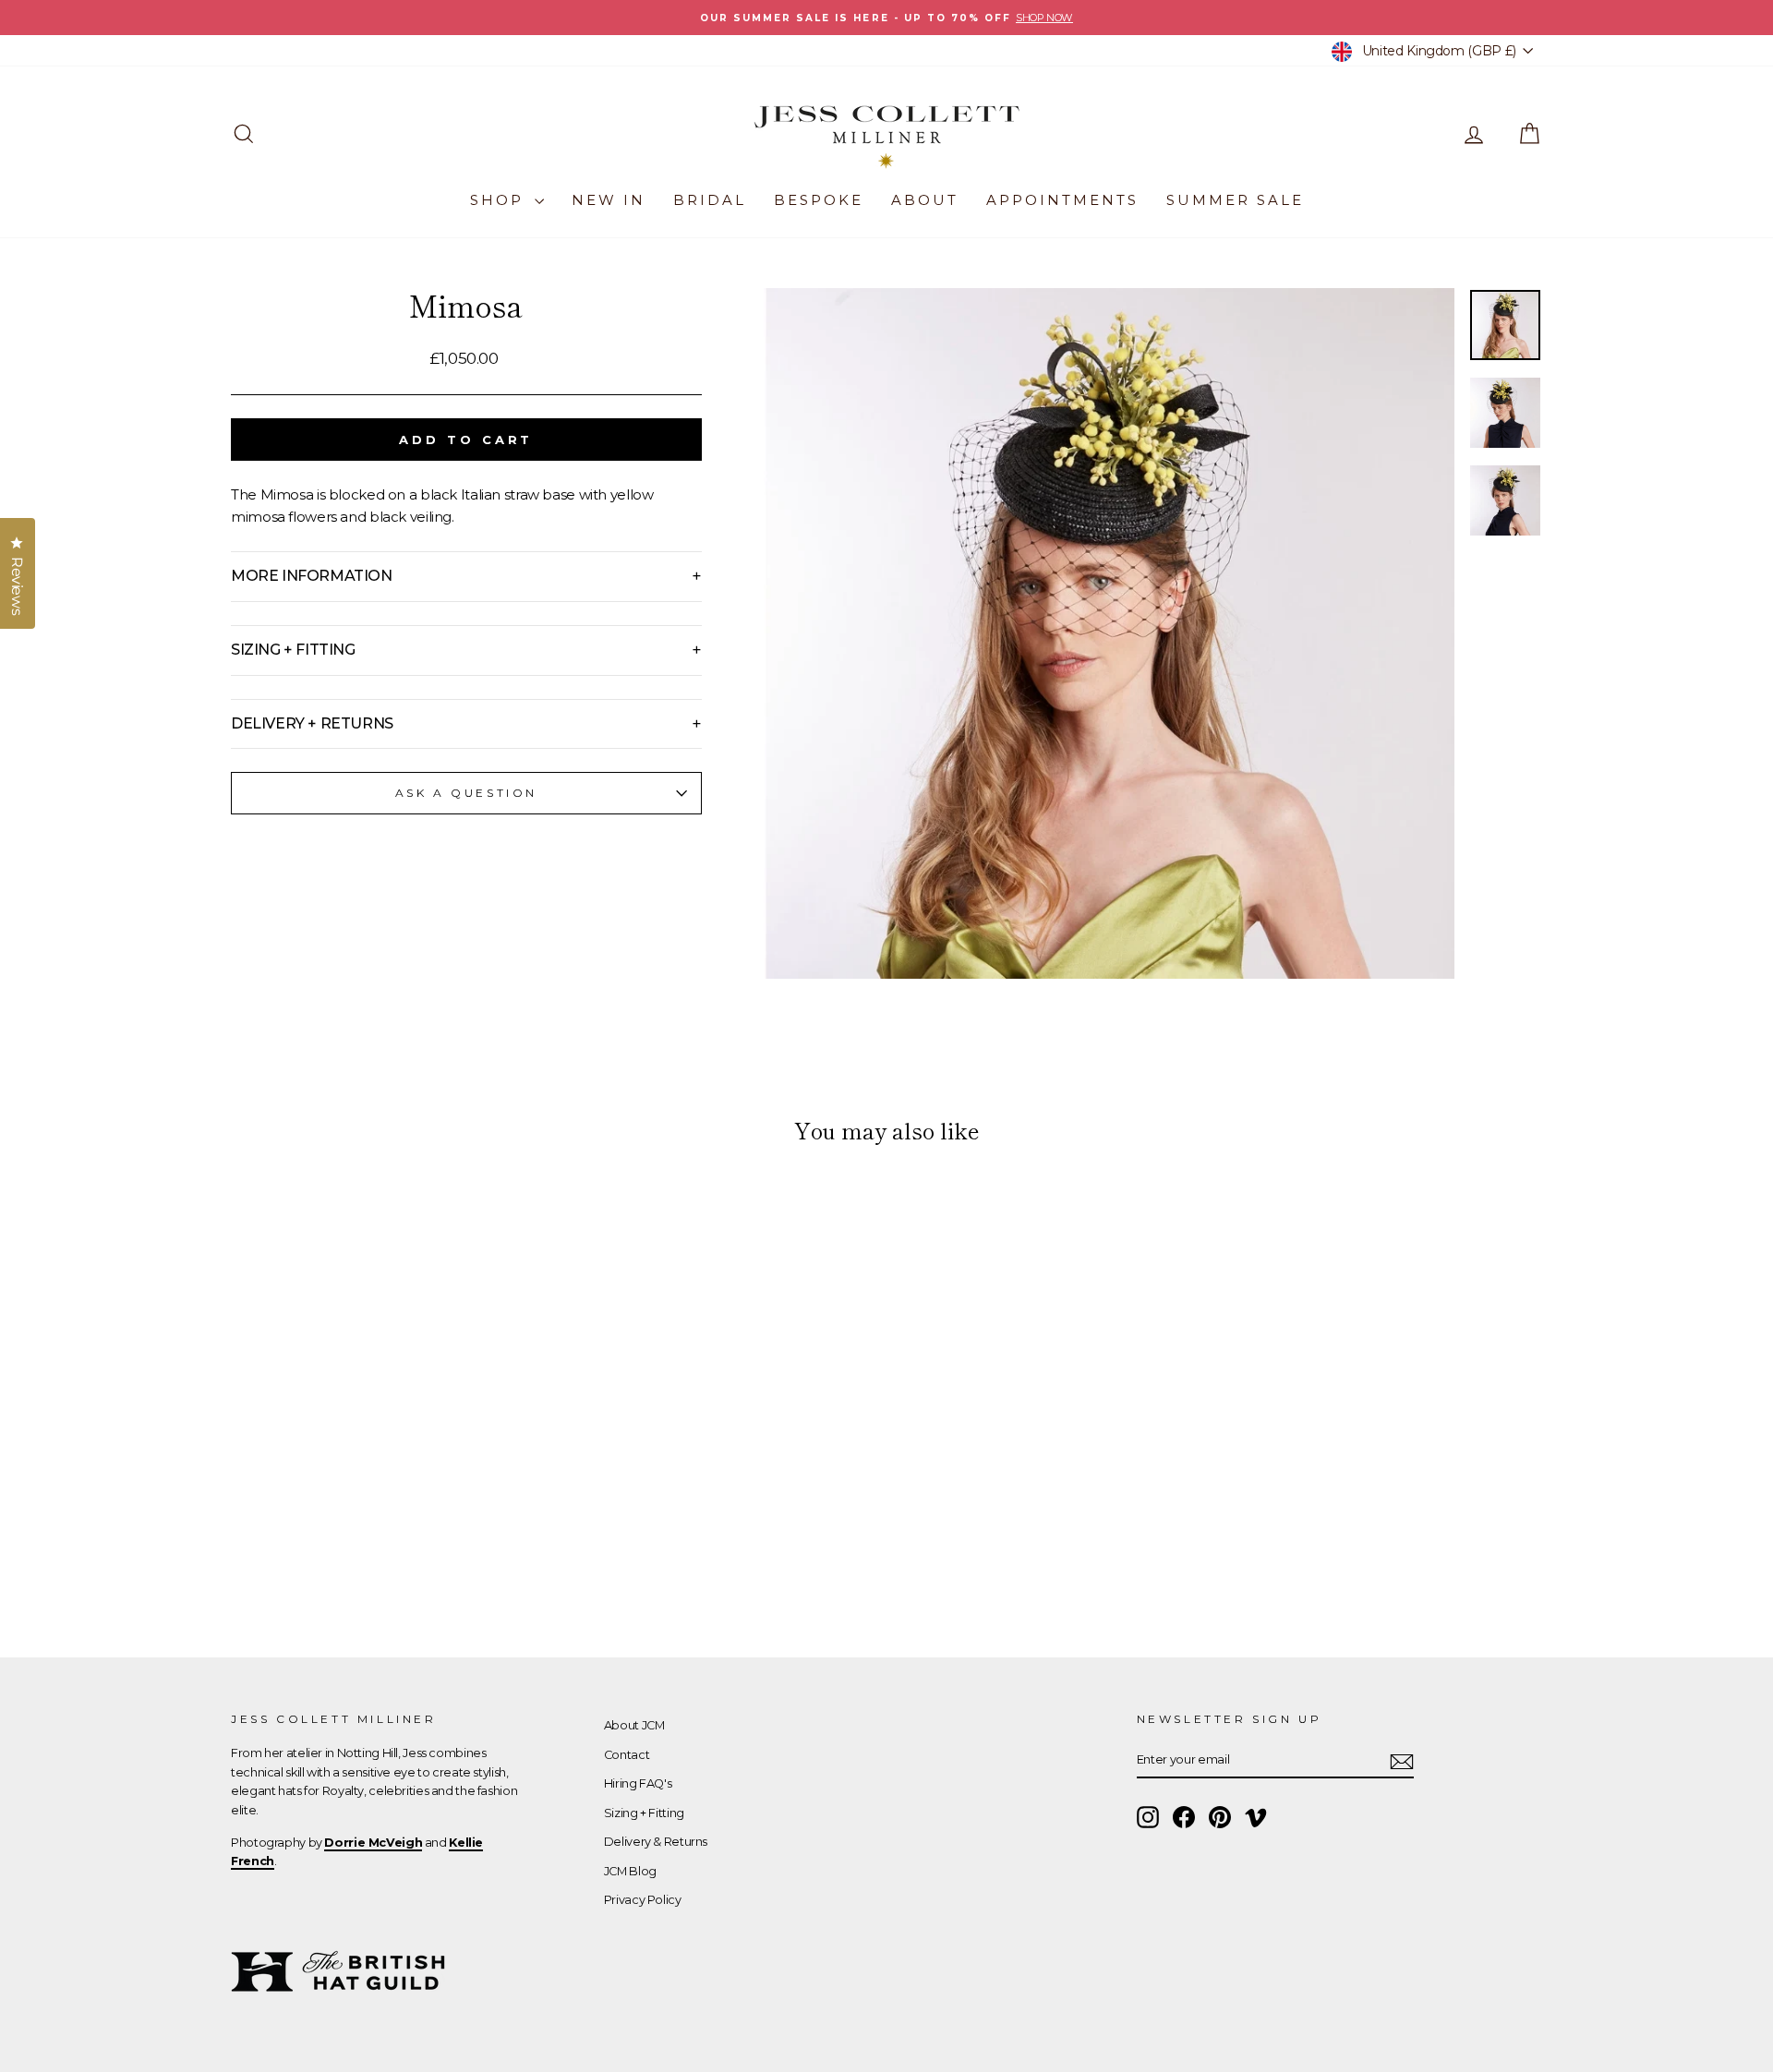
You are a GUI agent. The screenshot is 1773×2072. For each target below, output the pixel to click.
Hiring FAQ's (638, 1783)
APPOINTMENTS (1062, 200)
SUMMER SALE (1235, 200)
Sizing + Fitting (644, 1813)
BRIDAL (710, 200)
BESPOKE (819, 200)
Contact (627, 1755)
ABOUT (925, 200)
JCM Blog (630, 1871)
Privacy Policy (643, 1900)
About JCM (634, 1725)
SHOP (500, 200)
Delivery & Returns (656, 1842)
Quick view (387, 1483)
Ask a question (466, 793)
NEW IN (609, 200)
